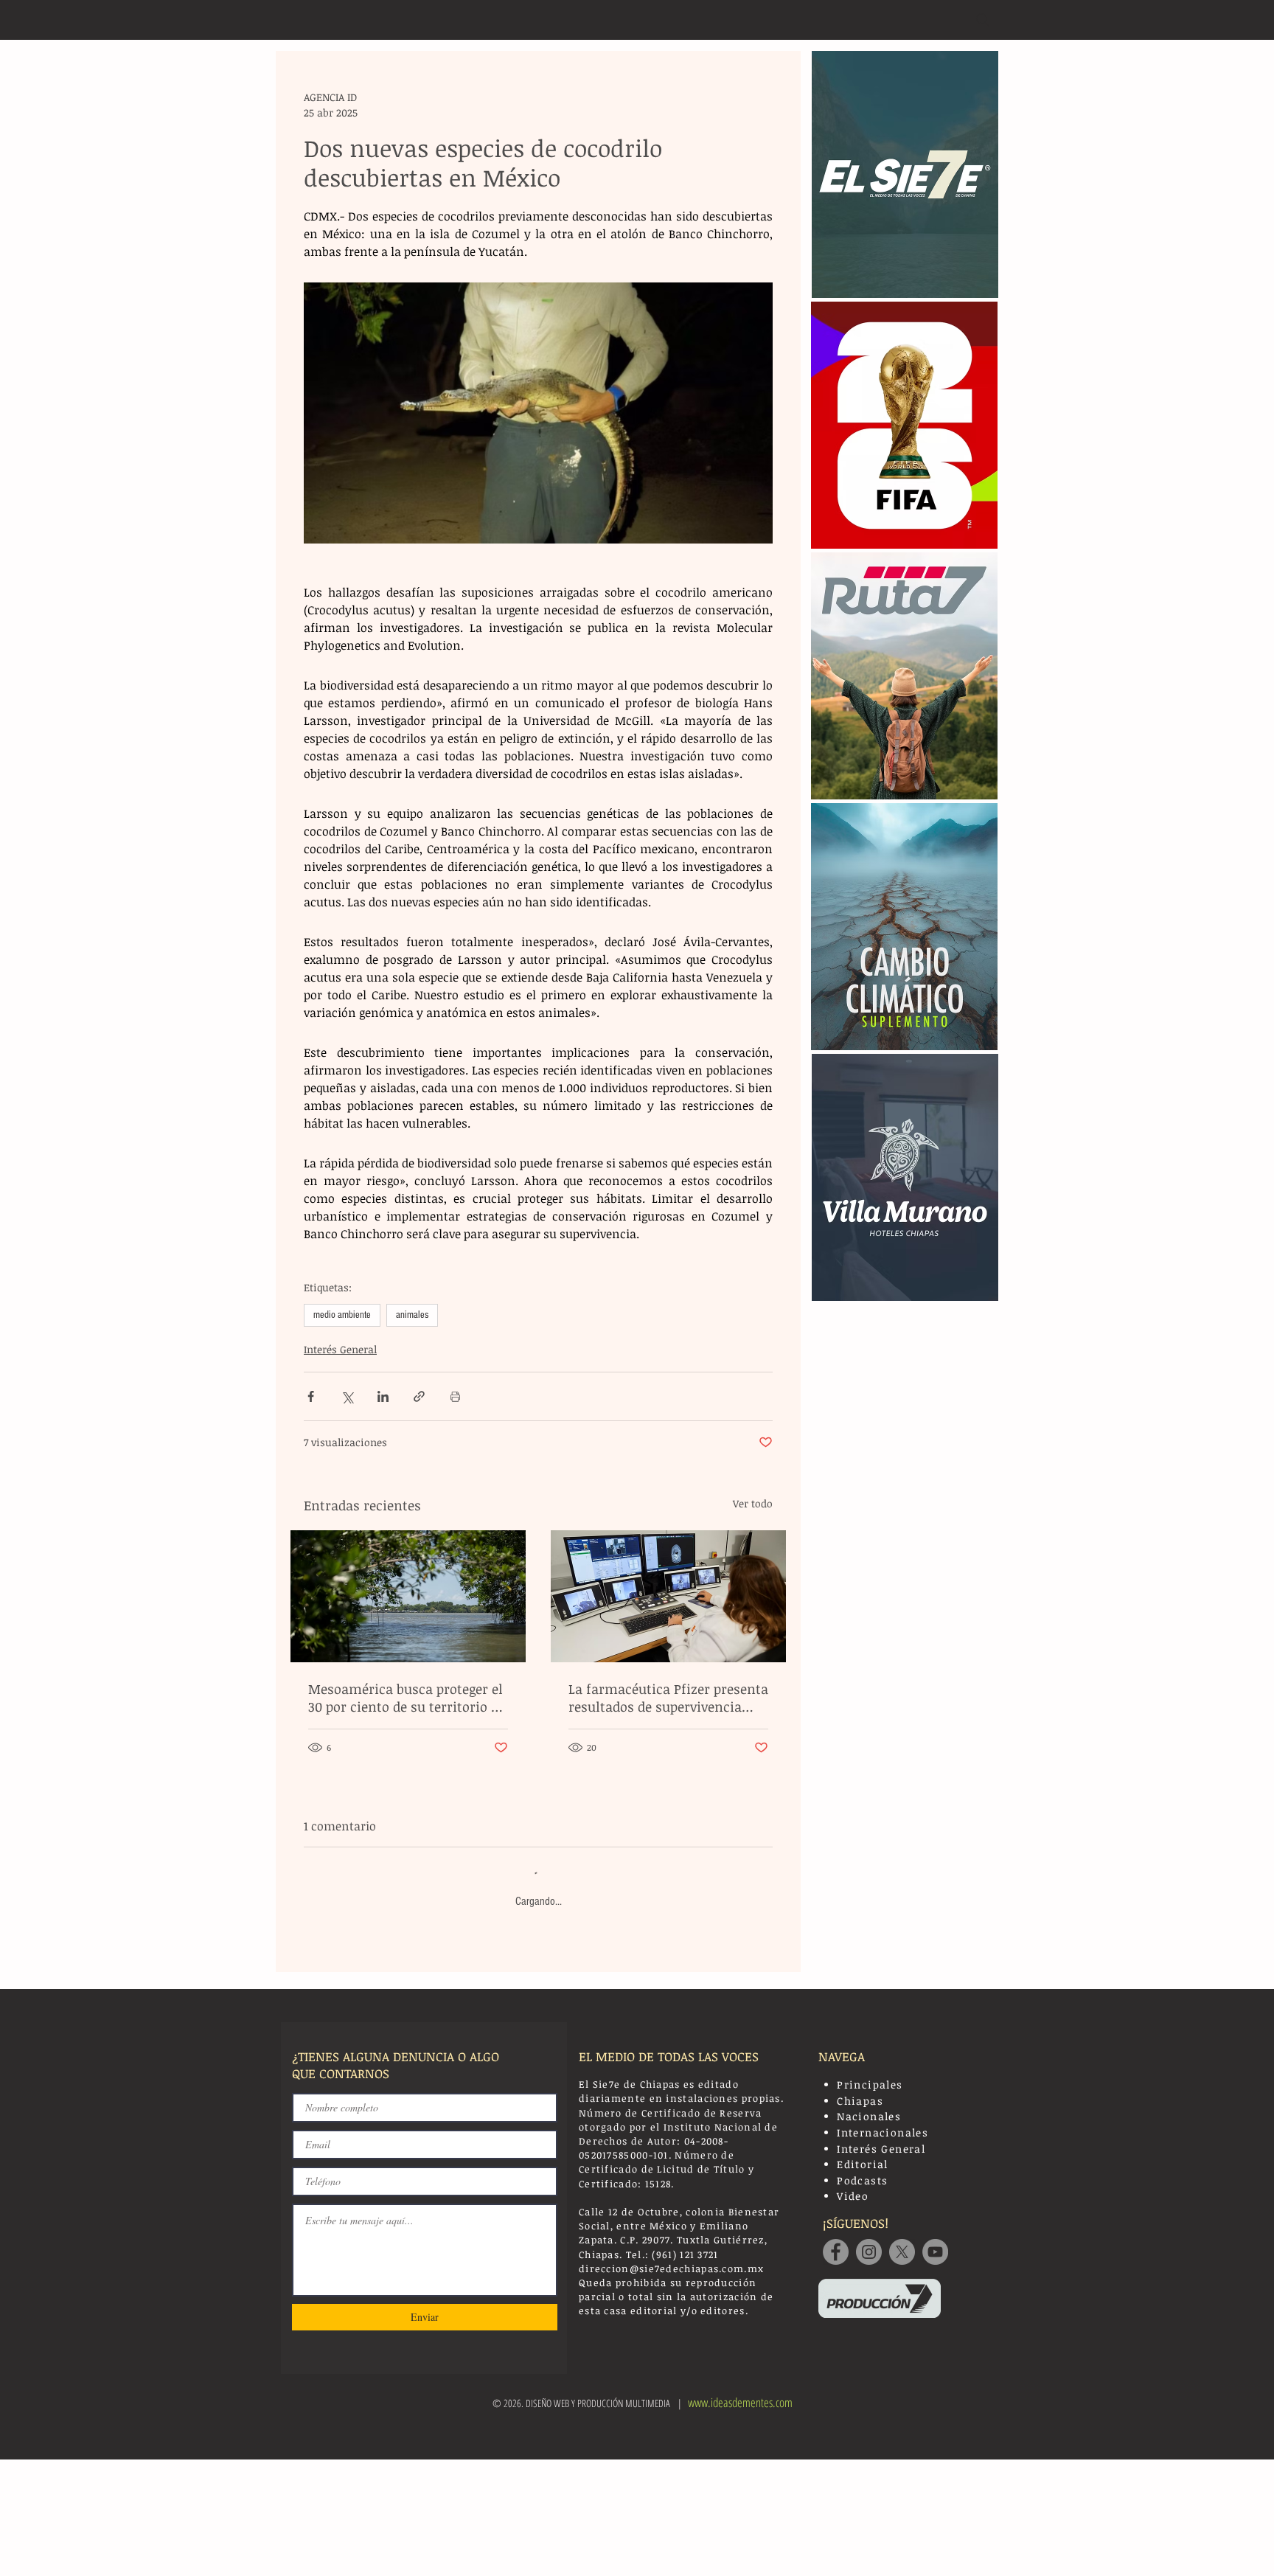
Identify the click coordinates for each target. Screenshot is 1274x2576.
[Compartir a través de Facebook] (311, 1396)
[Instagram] (869, 2252)
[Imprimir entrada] (455, 1396)
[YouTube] (935, 2252)
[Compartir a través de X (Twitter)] (347, 1396)
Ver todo (753, 1503)
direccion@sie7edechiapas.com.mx (671, 2268)
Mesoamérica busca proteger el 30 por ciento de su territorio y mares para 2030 (405, 1698)
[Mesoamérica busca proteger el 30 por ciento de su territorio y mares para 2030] (408, 1596)
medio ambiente (342, 1315)
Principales (870, 2084)
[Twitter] (902, 2252)
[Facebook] (836, 2252)
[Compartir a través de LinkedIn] (383, 1396)
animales (412, 1315)
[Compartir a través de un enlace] (419, 1396)
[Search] (983, 20)
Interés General (340, 1349)
